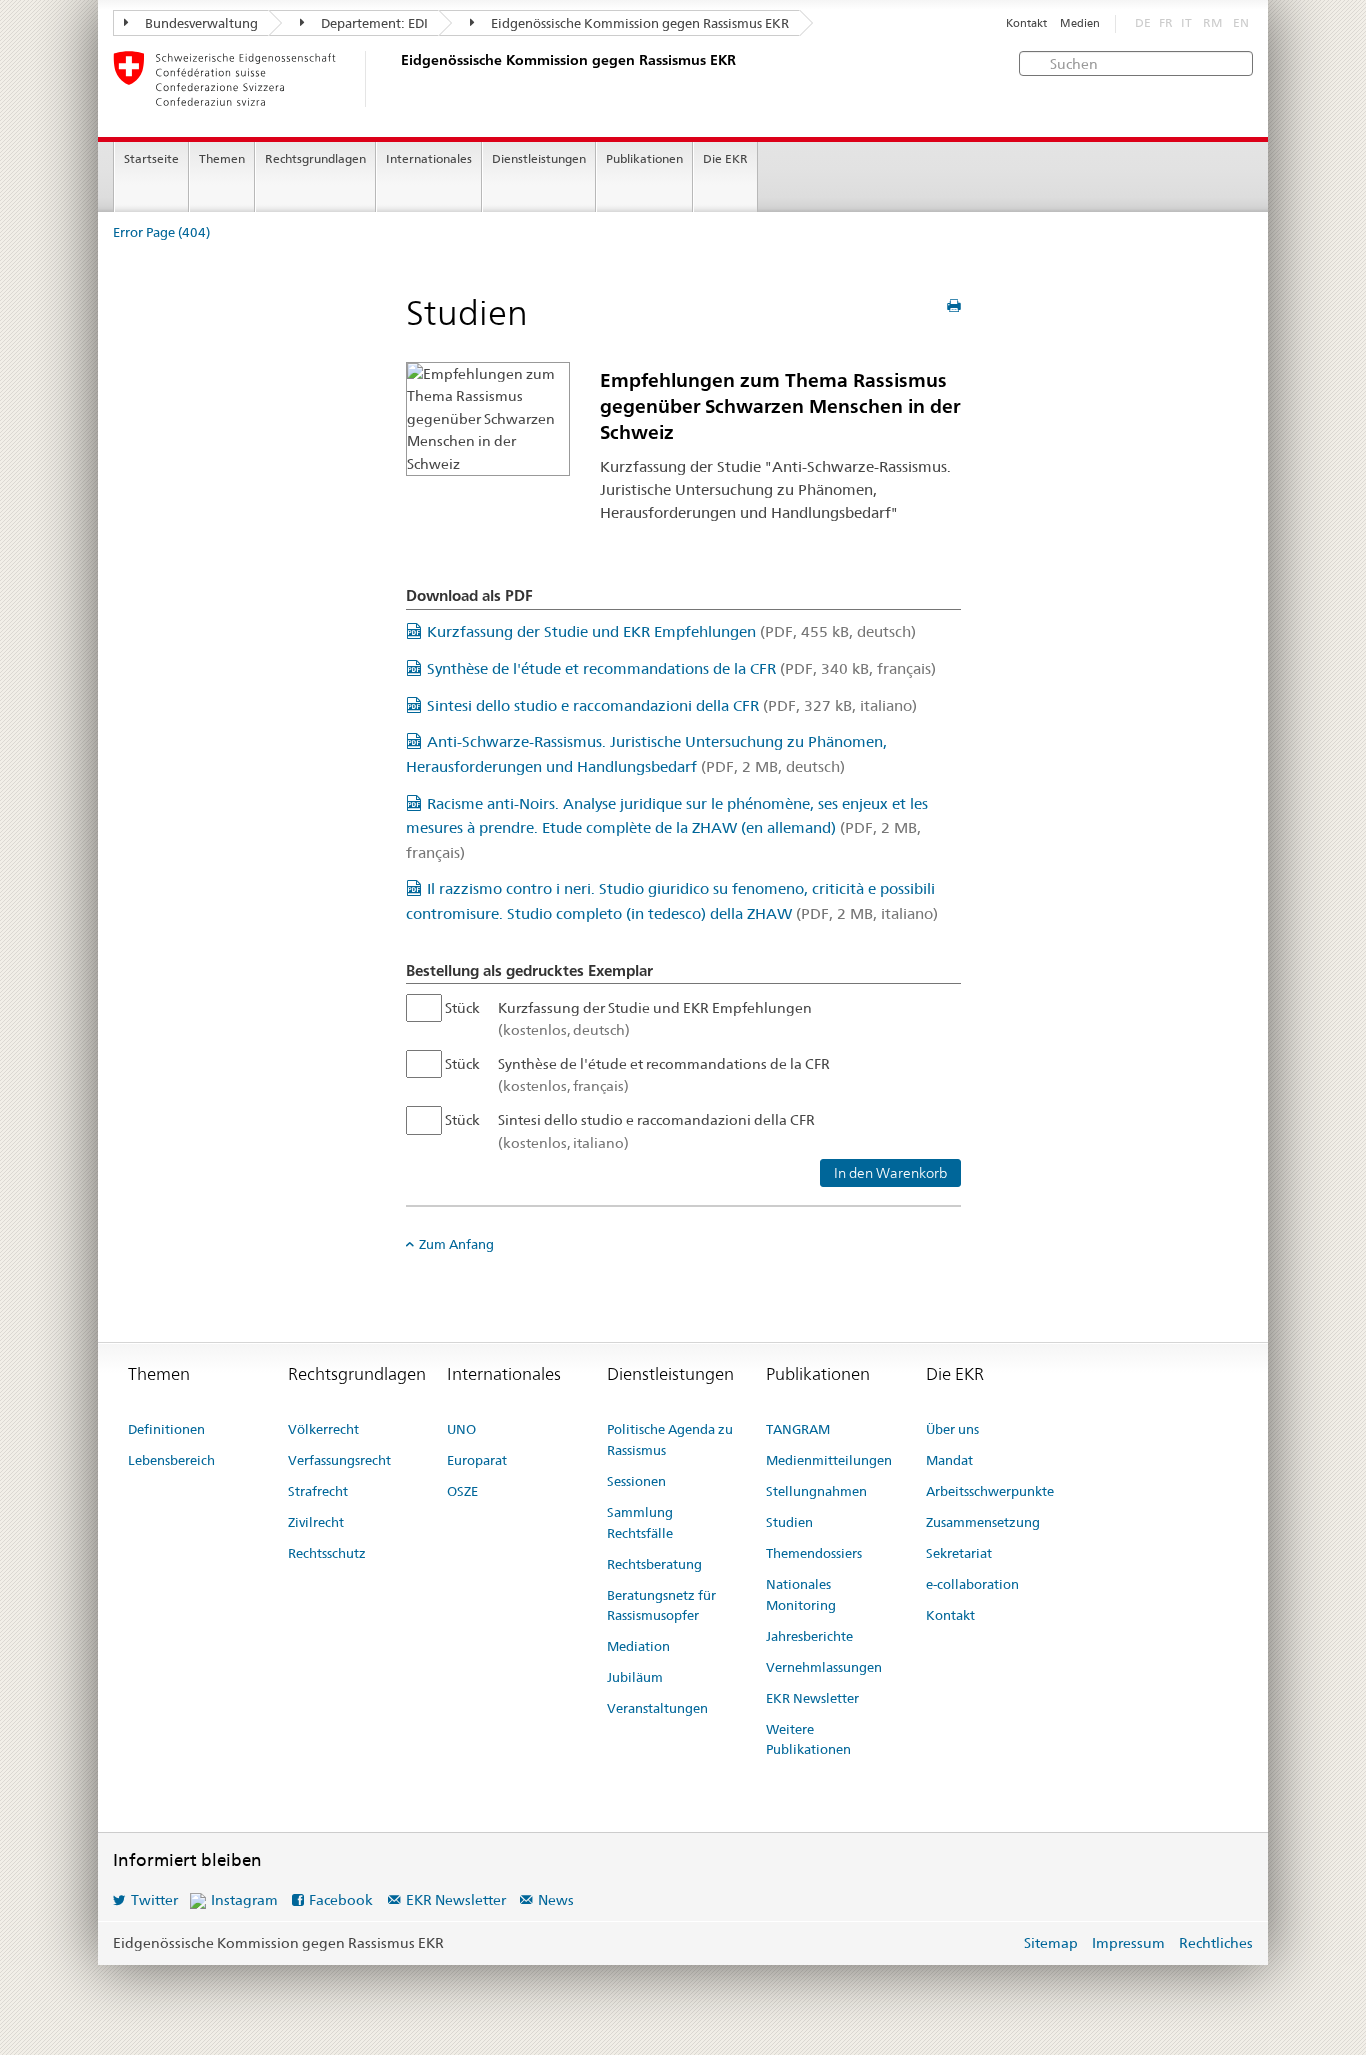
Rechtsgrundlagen (315, 158)
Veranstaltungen (657, 1708)
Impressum (1128, 1943)
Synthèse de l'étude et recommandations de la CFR (681, 668)
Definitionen (166, 1429)
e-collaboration (972, 1584)
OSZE (462, 1491)
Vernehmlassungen (824, 1667)
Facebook (341, 1900)
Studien (789, 1522)
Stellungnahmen (816, 1491)
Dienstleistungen (539, 158)
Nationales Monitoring (801, 1594)
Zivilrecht (316, 1522)
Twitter (154, 1900)
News (556, 1900)
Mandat (949, 1460)
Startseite (151, 158)
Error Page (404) (161, 232)
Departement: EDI (373, 23)
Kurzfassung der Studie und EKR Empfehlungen (671, 631)
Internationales (429, 158)
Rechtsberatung (654, 1564)
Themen (222, 158)
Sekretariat (959, 1553)
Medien (1080, 23)
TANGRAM (798, 1429)
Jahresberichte (809, 1636)
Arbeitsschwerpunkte (990, 1491)
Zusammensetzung (983, 1522)
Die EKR (725, 158)
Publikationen (644, 158)
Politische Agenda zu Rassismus (670, 1439)
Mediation (638, 1646)
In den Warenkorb (890, 1173)
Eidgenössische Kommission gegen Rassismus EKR (638, 23)
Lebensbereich (171, 1460)
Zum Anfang (456, 1244)
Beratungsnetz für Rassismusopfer (661, 1605)
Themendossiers (814, 1553)
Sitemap (1051, 1943)
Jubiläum (635, 1677)
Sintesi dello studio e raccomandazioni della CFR (672, 705)
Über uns (952, 1429)
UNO (461, 1429)
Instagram (244, 1900)
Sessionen (636, 1481)
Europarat (477, 1460)
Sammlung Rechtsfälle (640, 1522)
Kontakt (1026, 23)
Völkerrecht (323, 1429)
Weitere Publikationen (808, 1739)
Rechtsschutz (327, 1553)
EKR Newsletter (812, 1698)
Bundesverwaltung (200, 23)
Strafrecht (318, 1491)
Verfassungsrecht (339, 1460)
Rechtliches (1216, 1943)
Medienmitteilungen (829, 1460)
